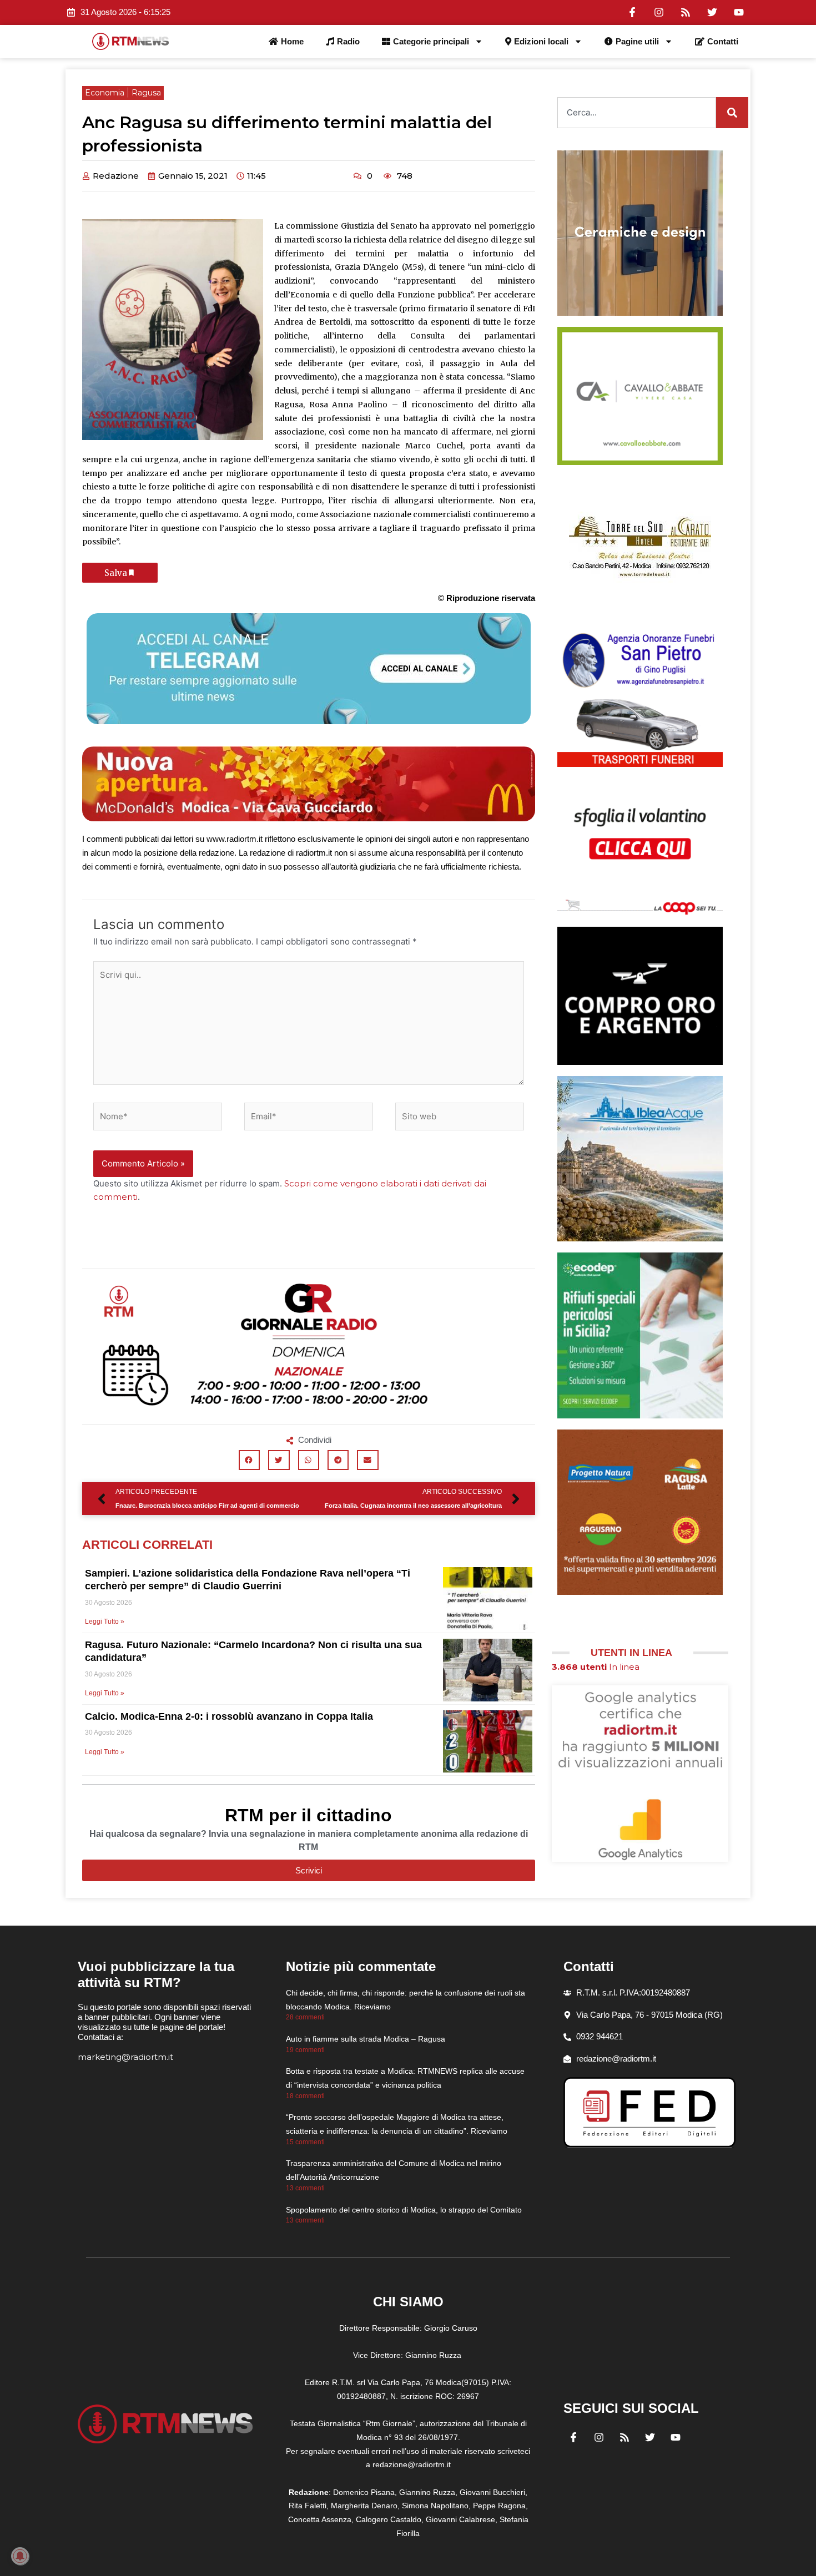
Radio (348, 41)
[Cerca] (732, 113)
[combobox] (637, 113)
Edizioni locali (541, 41)
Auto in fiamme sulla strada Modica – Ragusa (366, 2039)
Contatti (723, 41)
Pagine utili (637, 41)
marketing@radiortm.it (125, 2057)
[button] (249, 1460)
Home (292, 41)
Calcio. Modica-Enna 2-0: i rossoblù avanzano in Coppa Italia (229, 1716)
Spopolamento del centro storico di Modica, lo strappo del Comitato (404, 2210)
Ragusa (146, 93)
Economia (105, 93)
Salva (116, 573)
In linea (596, 1667)
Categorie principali (431, 41)
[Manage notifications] (20, 2556)
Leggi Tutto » (105, 1622)
